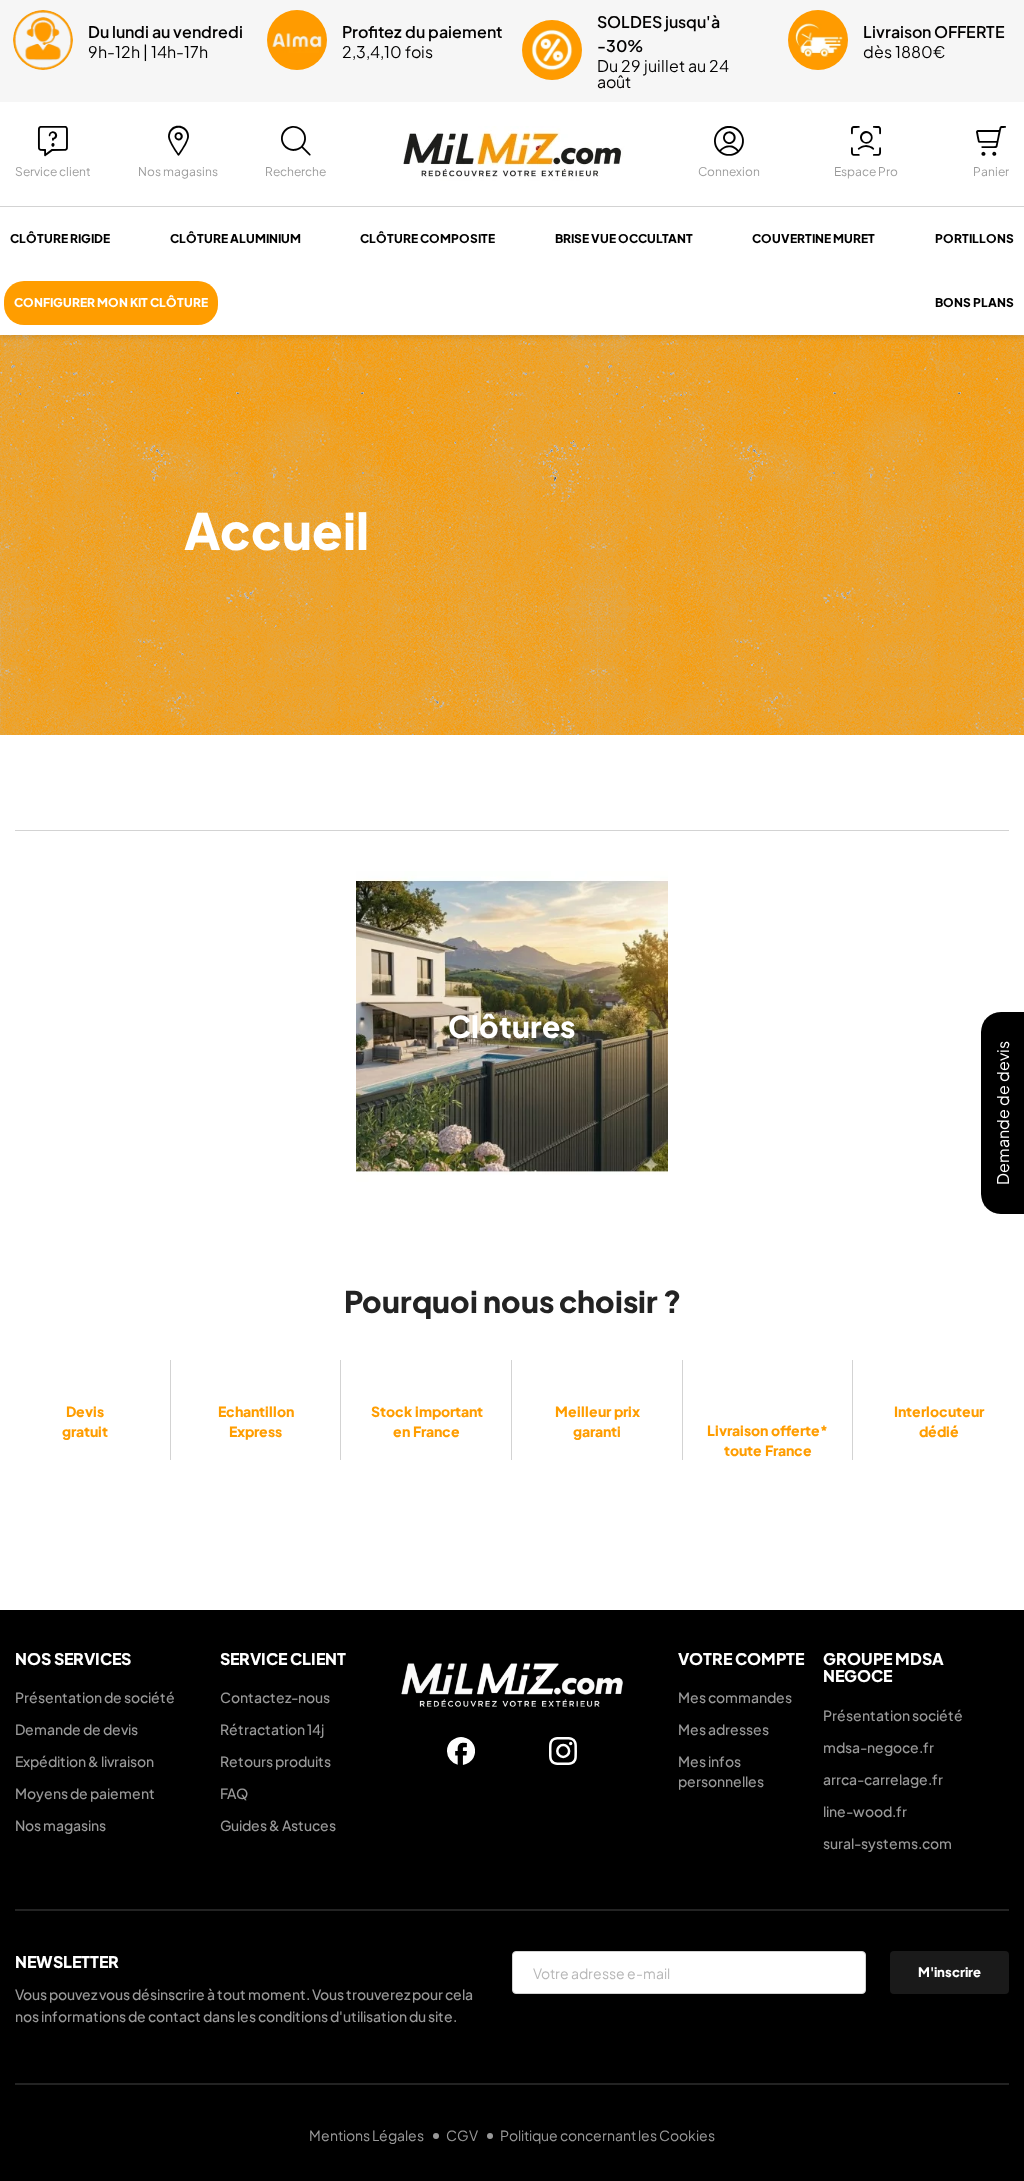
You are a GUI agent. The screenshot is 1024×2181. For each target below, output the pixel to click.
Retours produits (275, 1761)
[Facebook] (461, 1751)
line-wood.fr (865, 1811)
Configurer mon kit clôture (111, 302)
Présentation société (893, 1715)
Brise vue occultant (624, 238)
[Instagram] (563, 1751)
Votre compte (741, 1658)
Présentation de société (95, 1697)
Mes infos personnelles (721, 1771)
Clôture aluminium (235, 238)
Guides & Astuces (278, 1825)
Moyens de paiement (85, 1793)
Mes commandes (735, 1697)
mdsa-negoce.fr (878, 1747)
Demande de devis (76, 1729)
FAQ (234, 1793)
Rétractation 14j (272, 1729)
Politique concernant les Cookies (607, 2135)
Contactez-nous (275, 1697)
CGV (463, 2135)
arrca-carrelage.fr (883, 1779)
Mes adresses (723, 1729)
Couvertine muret (813, 238)
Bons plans (974, 302)
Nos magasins (60, 1825)
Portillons (974, 238)
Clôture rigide (60, 238)
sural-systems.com (887, 1843)
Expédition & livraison (84, 1761)
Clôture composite (427, 238)
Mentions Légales (367, 2135)
